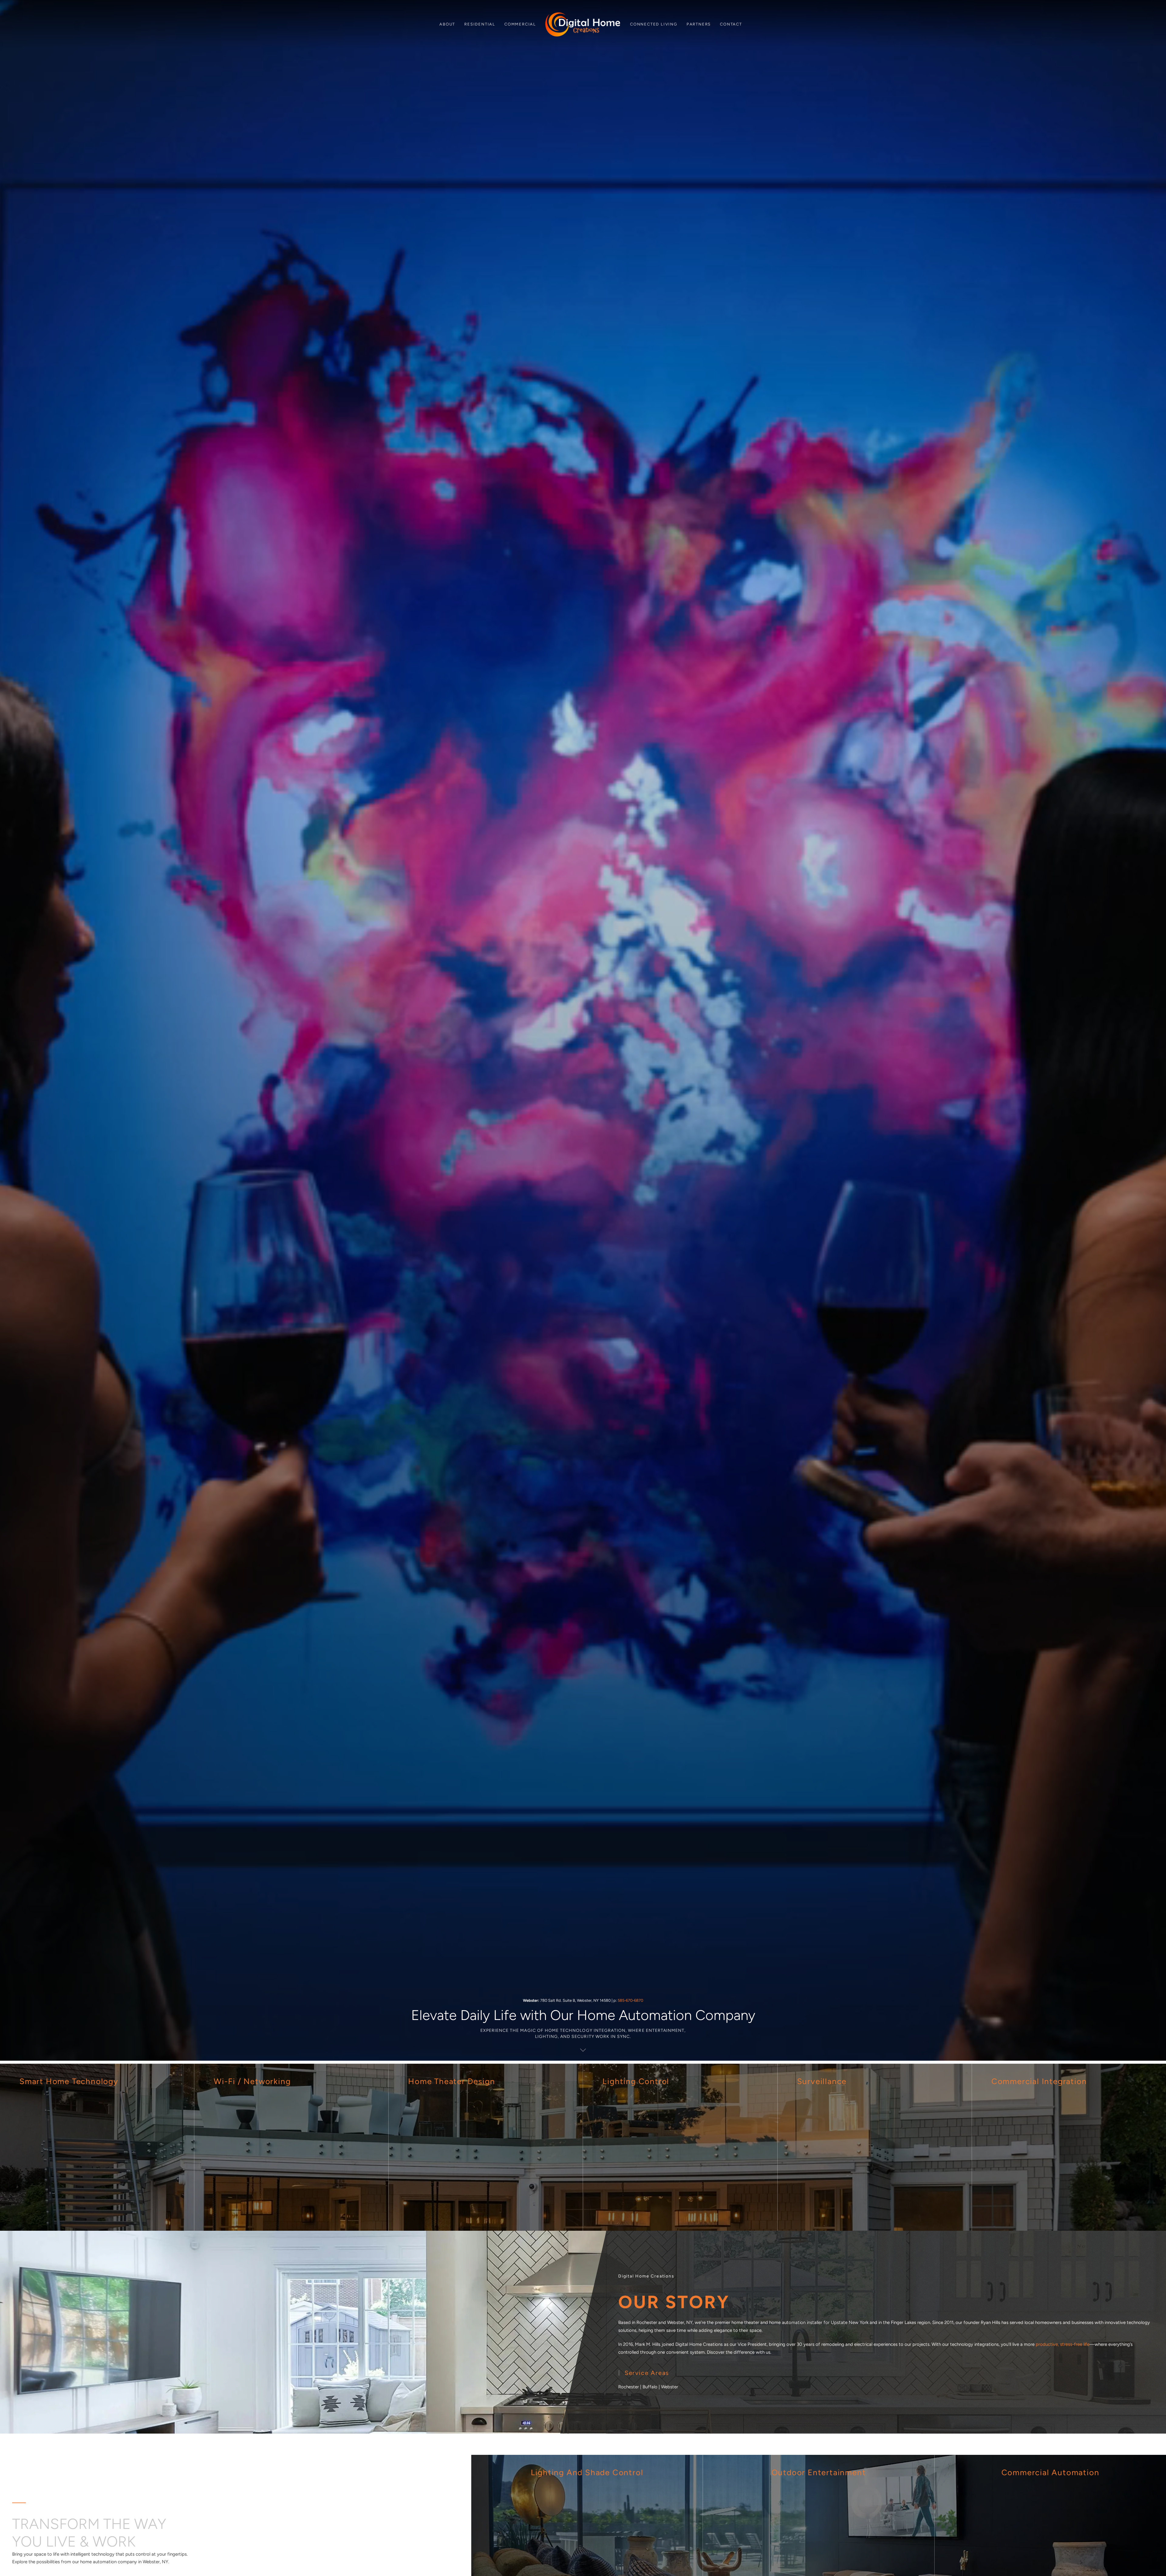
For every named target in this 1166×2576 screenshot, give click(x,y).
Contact (731, 24)
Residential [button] (480, 24)
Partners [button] (699, 24)
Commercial (520, 24)
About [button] (447, 24)
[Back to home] (583, 24)
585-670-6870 (630, 2000)
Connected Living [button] (654, 24)
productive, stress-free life (1063, 2344)
